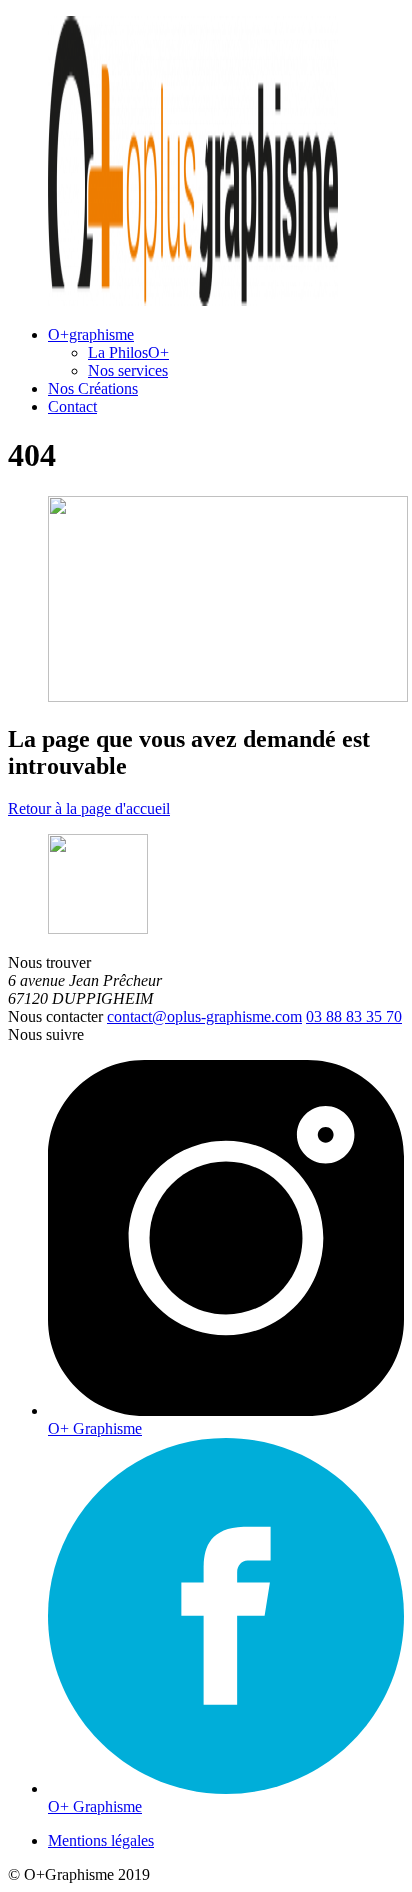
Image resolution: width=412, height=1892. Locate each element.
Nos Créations (93, 388)
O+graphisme (91, 334)
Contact (72, 406)
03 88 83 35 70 (354, 1016)
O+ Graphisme (95, 1428)
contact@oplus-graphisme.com (204, 1016)
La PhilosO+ (128, 352)
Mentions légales (101, 1840)
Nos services (128, 370)
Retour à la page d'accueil (89, 808)
